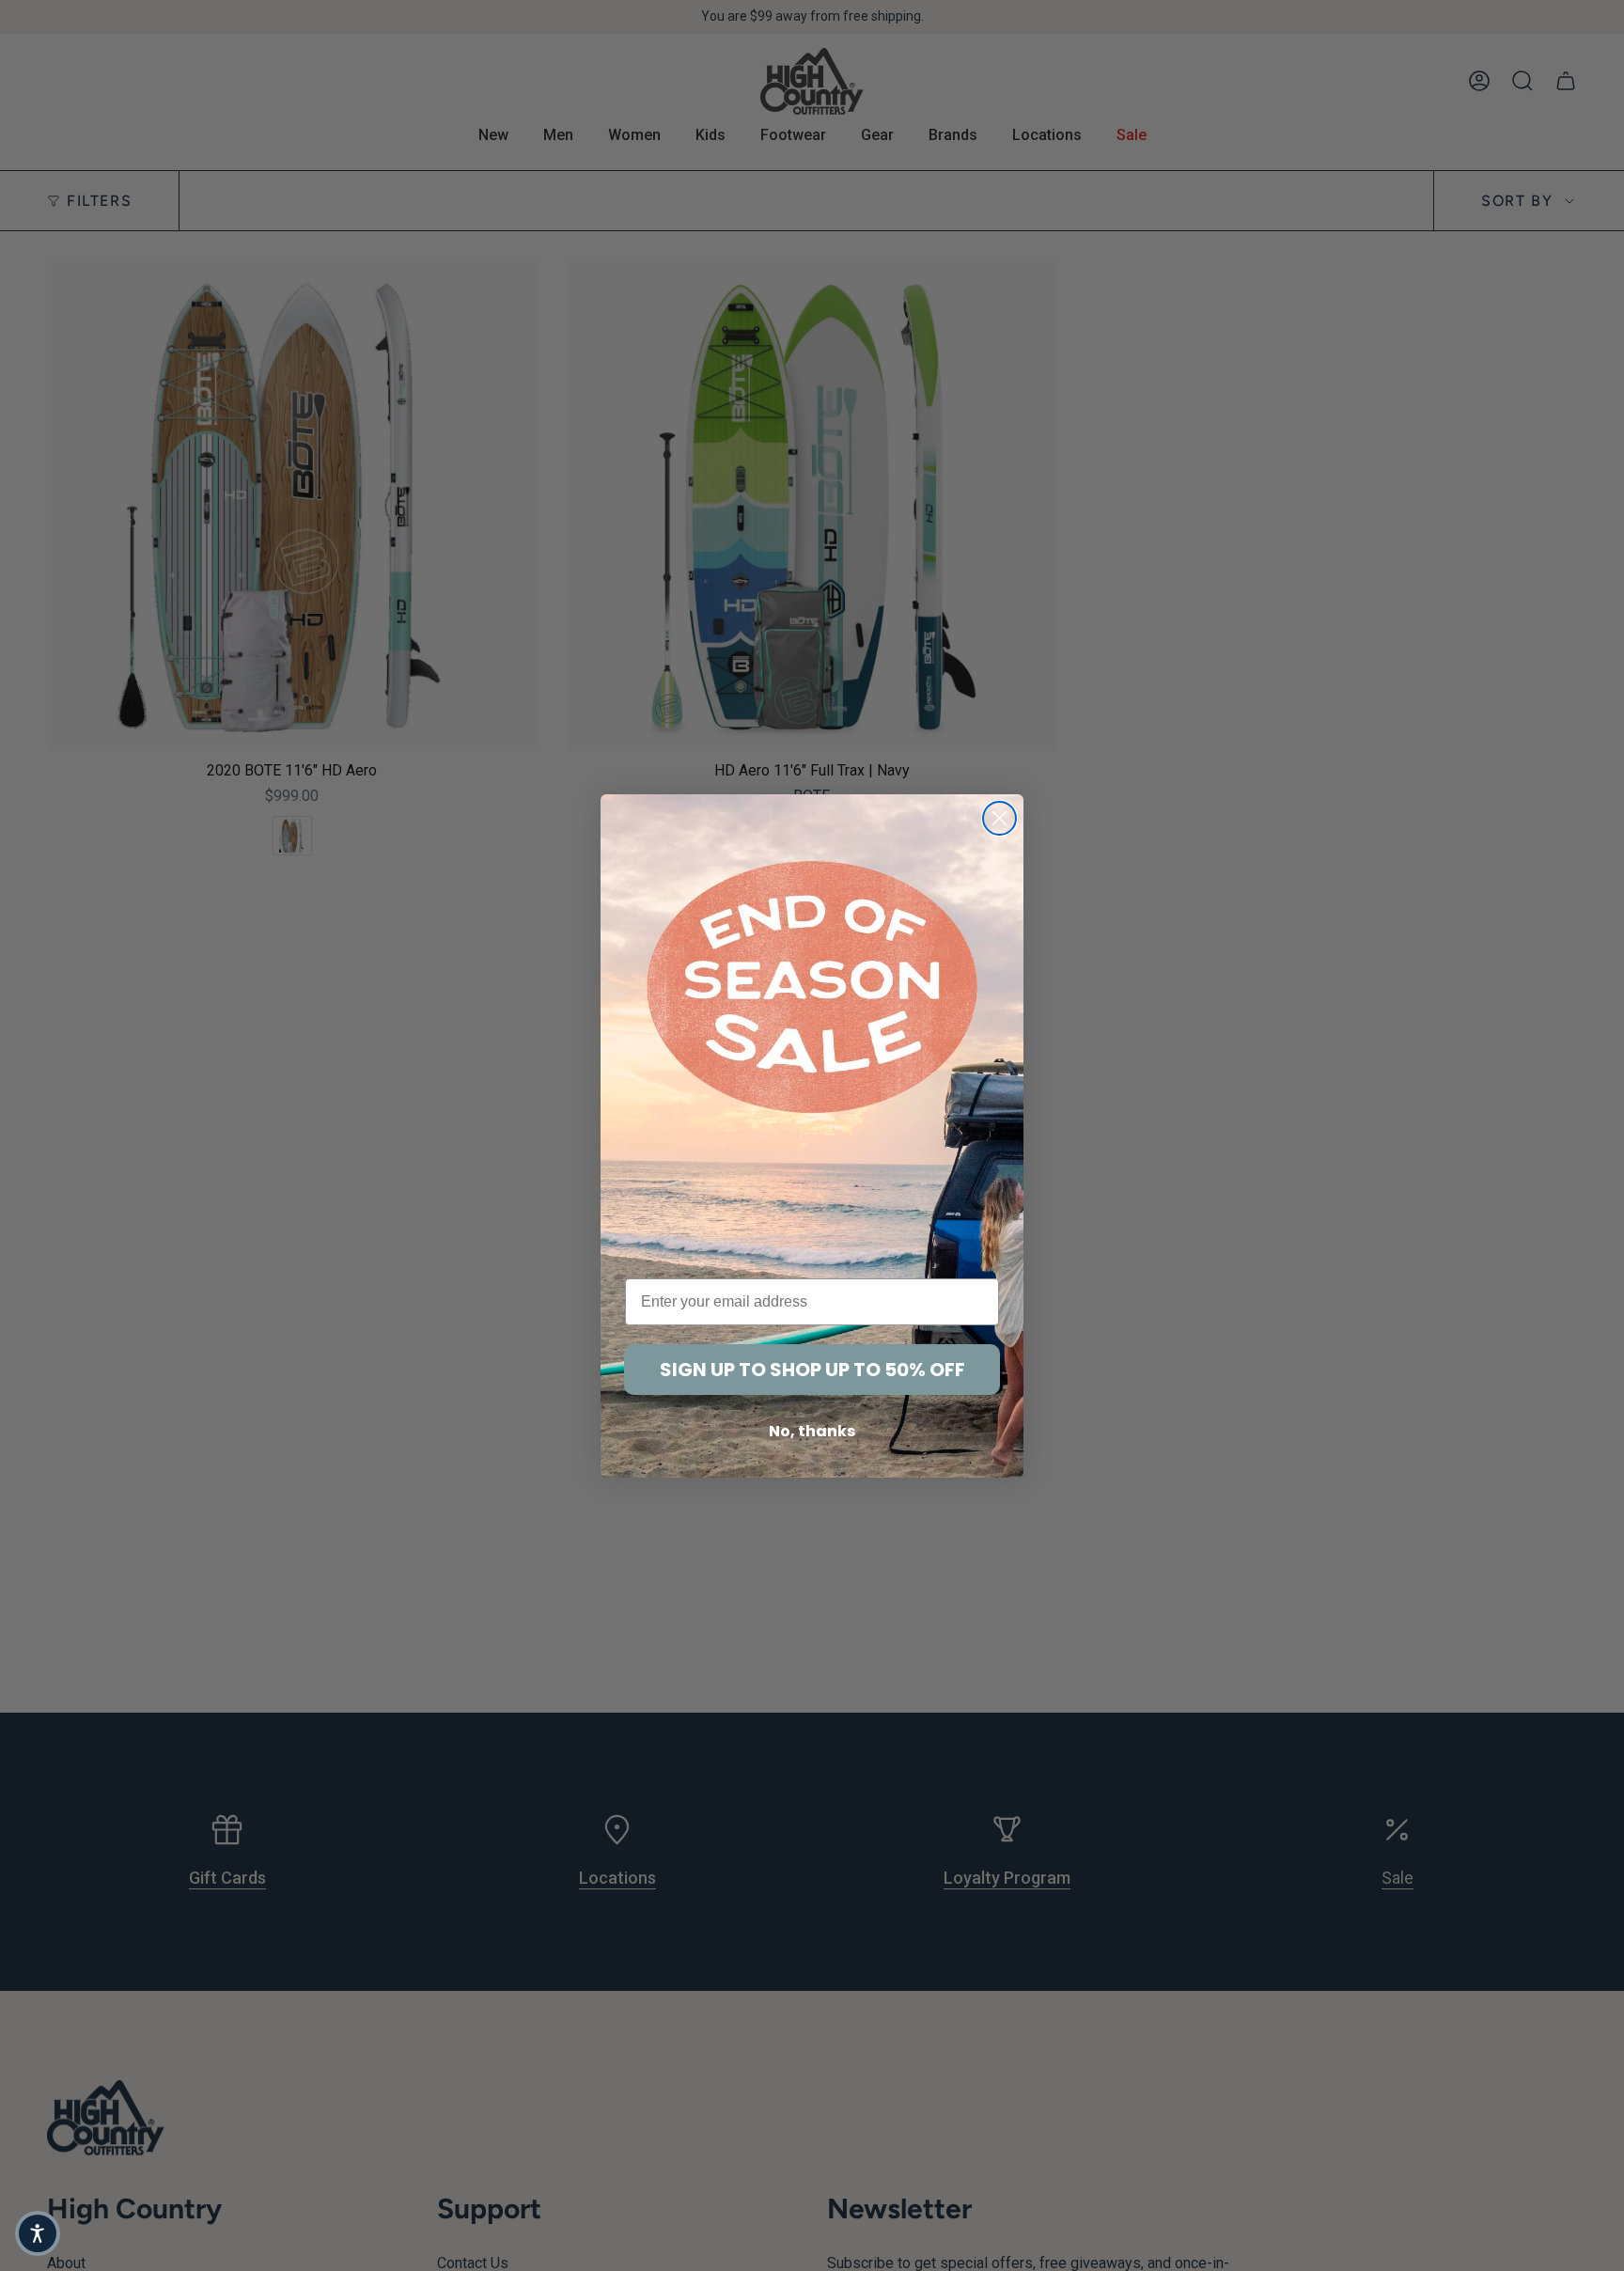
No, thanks (812, 1431)
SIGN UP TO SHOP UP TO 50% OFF (812, 1370)
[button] (38, 2233)
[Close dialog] (999, 818)
